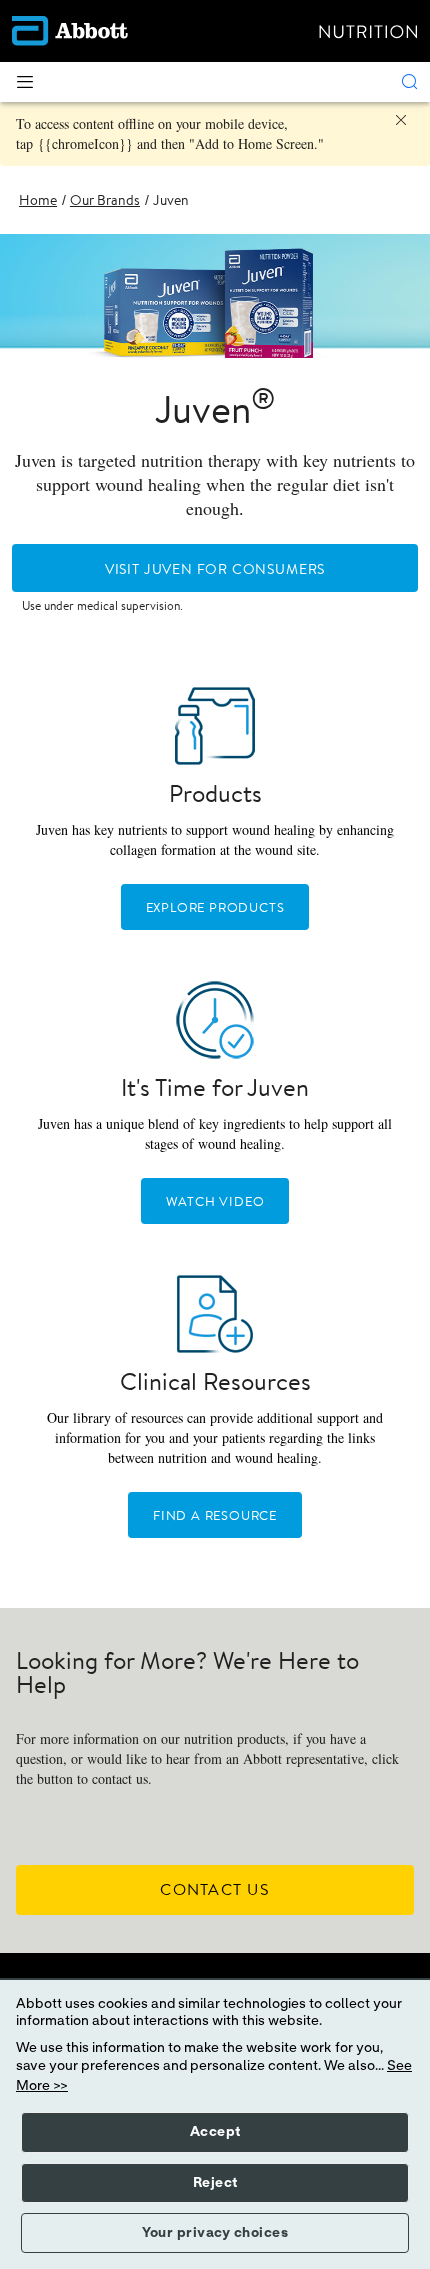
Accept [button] (215, 2132)
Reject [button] (215, 2183)
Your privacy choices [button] (215, 2233)
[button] (410, 82)
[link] (38, 200)
